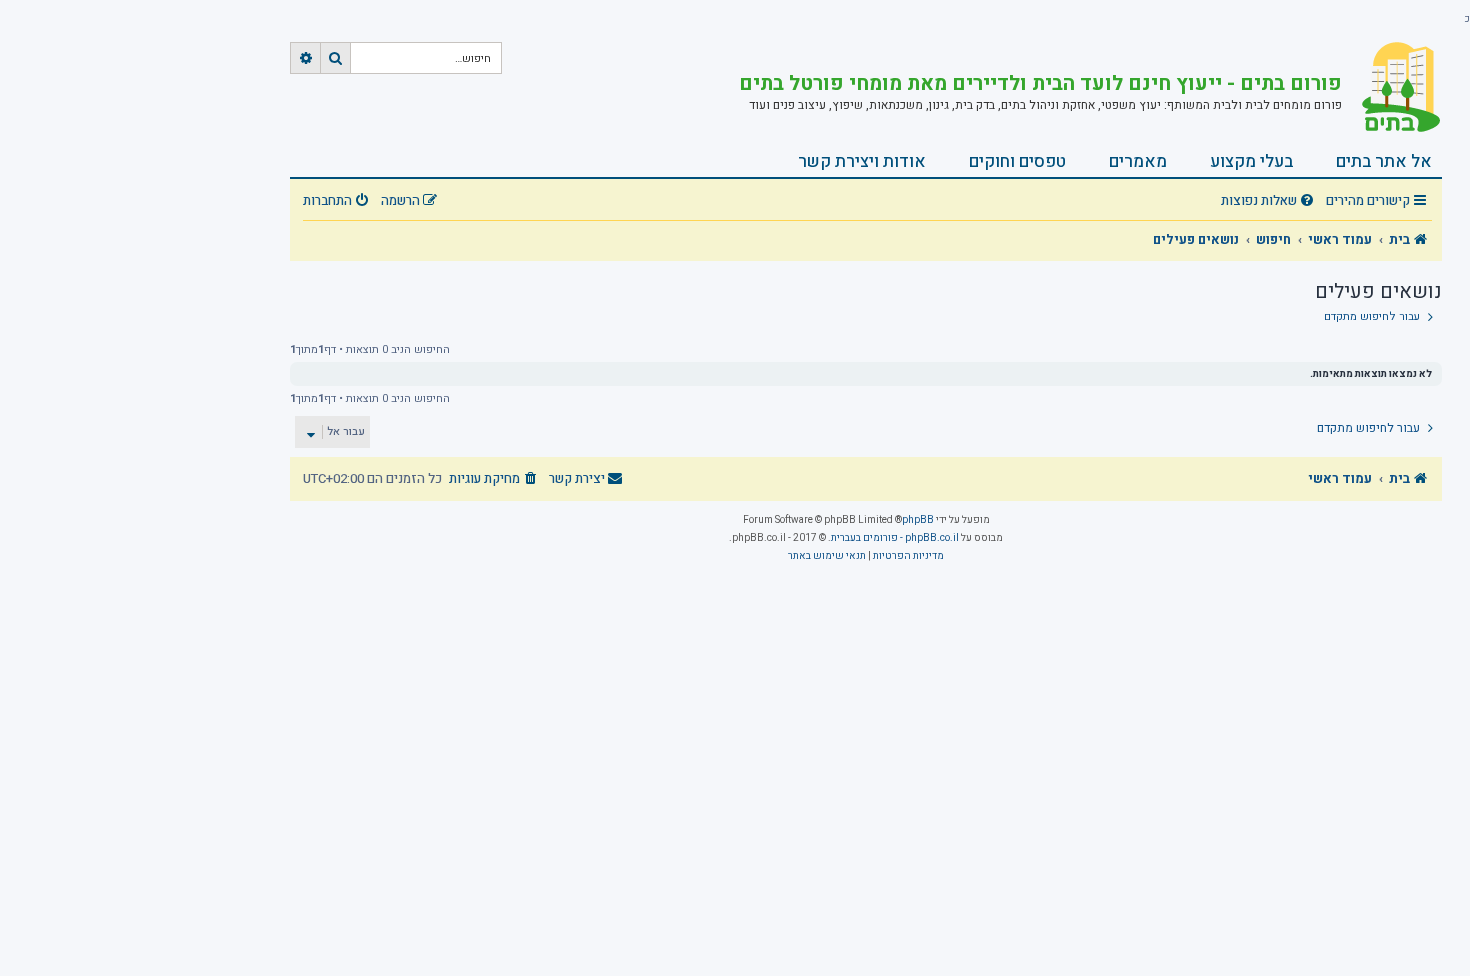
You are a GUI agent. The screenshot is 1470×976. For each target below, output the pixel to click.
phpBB (918, 520)
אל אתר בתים (1384, 161)
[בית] (1392, 87)
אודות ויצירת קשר (862, 161)
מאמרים (1138, 161)
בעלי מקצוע (1251, 161)
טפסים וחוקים (1017, 161)
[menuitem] (1270, 201)
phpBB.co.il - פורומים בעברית (895, 538)
